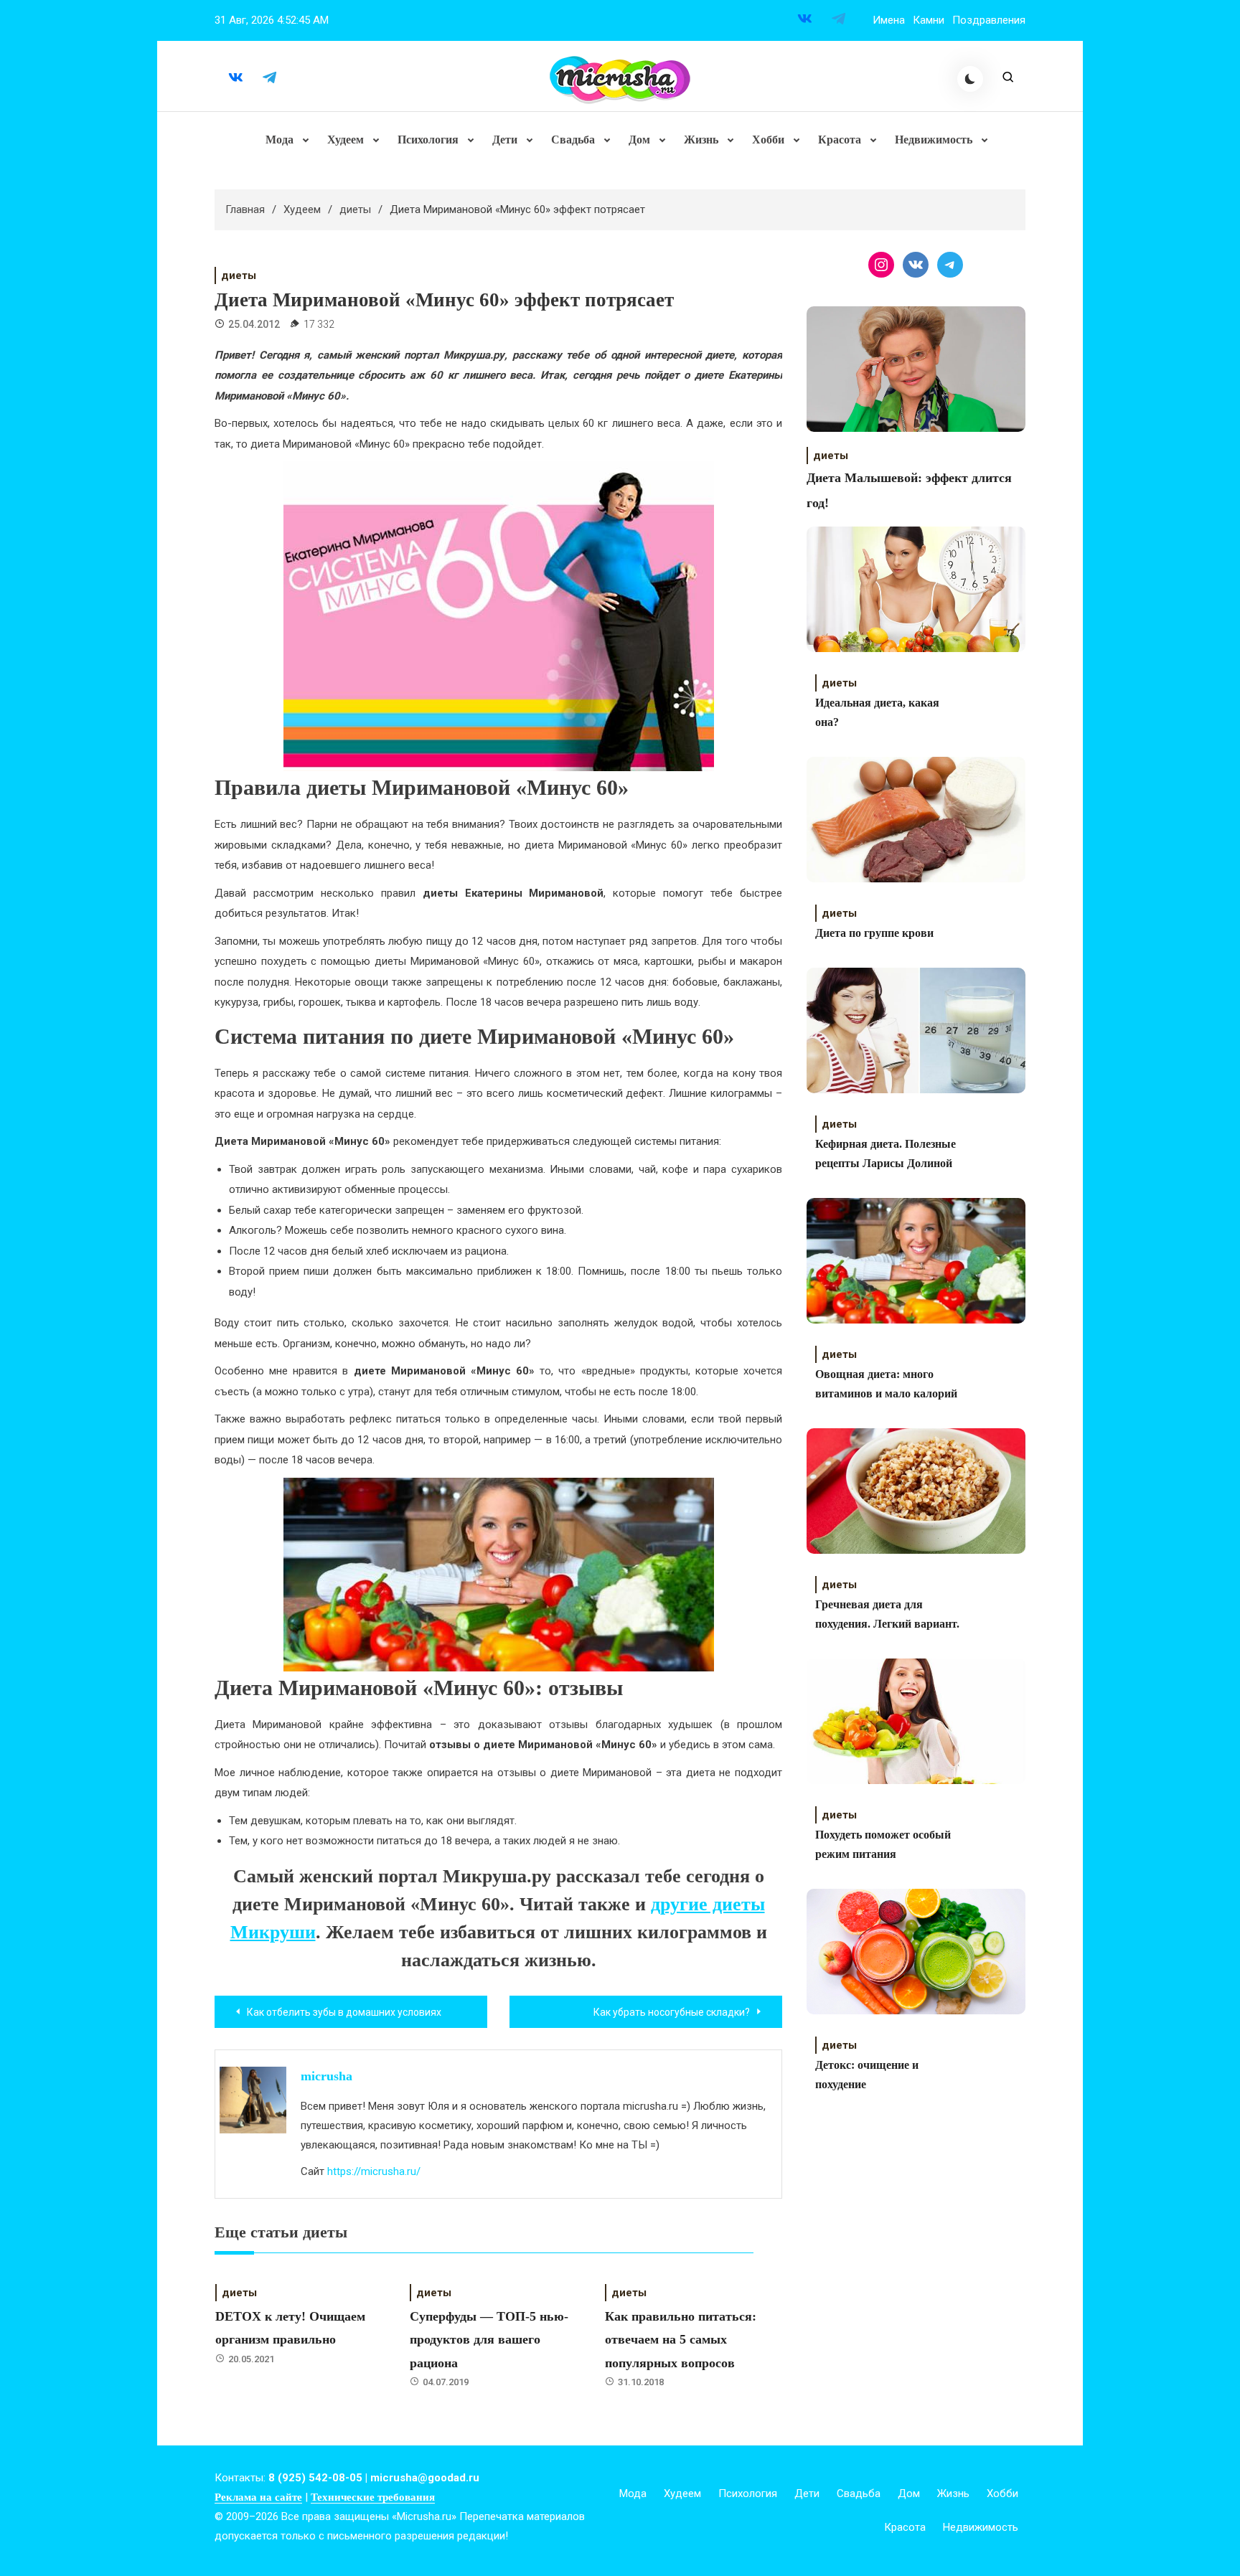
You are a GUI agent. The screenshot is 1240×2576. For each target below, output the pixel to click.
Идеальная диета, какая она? (877, 712)
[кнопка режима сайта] (970, 79)
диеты (239, 275)
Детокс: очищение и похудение (867, 2075)
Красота (840, 140)
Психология (428, 140)
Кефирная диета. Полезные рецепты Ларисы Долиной (886, 1153)
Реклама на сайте (258, 2497)
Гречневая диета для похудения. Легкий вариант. (887, 1614)
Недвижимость (934, 140)
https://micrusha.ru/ (374, 2171)
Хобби (768, 140)
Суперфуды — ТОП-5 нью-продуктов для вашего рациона (489, 2340)
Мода (280, 140)
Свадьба (573, 140)
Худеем (346, 140)
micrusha (327, 2076)
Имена (889, 20)
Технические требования (373, 2497)
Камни (929, 20)
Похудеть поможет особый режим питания (883, 1844)
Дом (639, 140)
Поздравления (989, 20)
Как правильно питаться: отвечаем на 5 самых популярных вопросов (681, 2340)
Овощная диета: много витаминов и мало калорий (886, 1384)
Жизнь (701, 140)
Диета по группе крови (874, 933)
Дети (505, 140)
